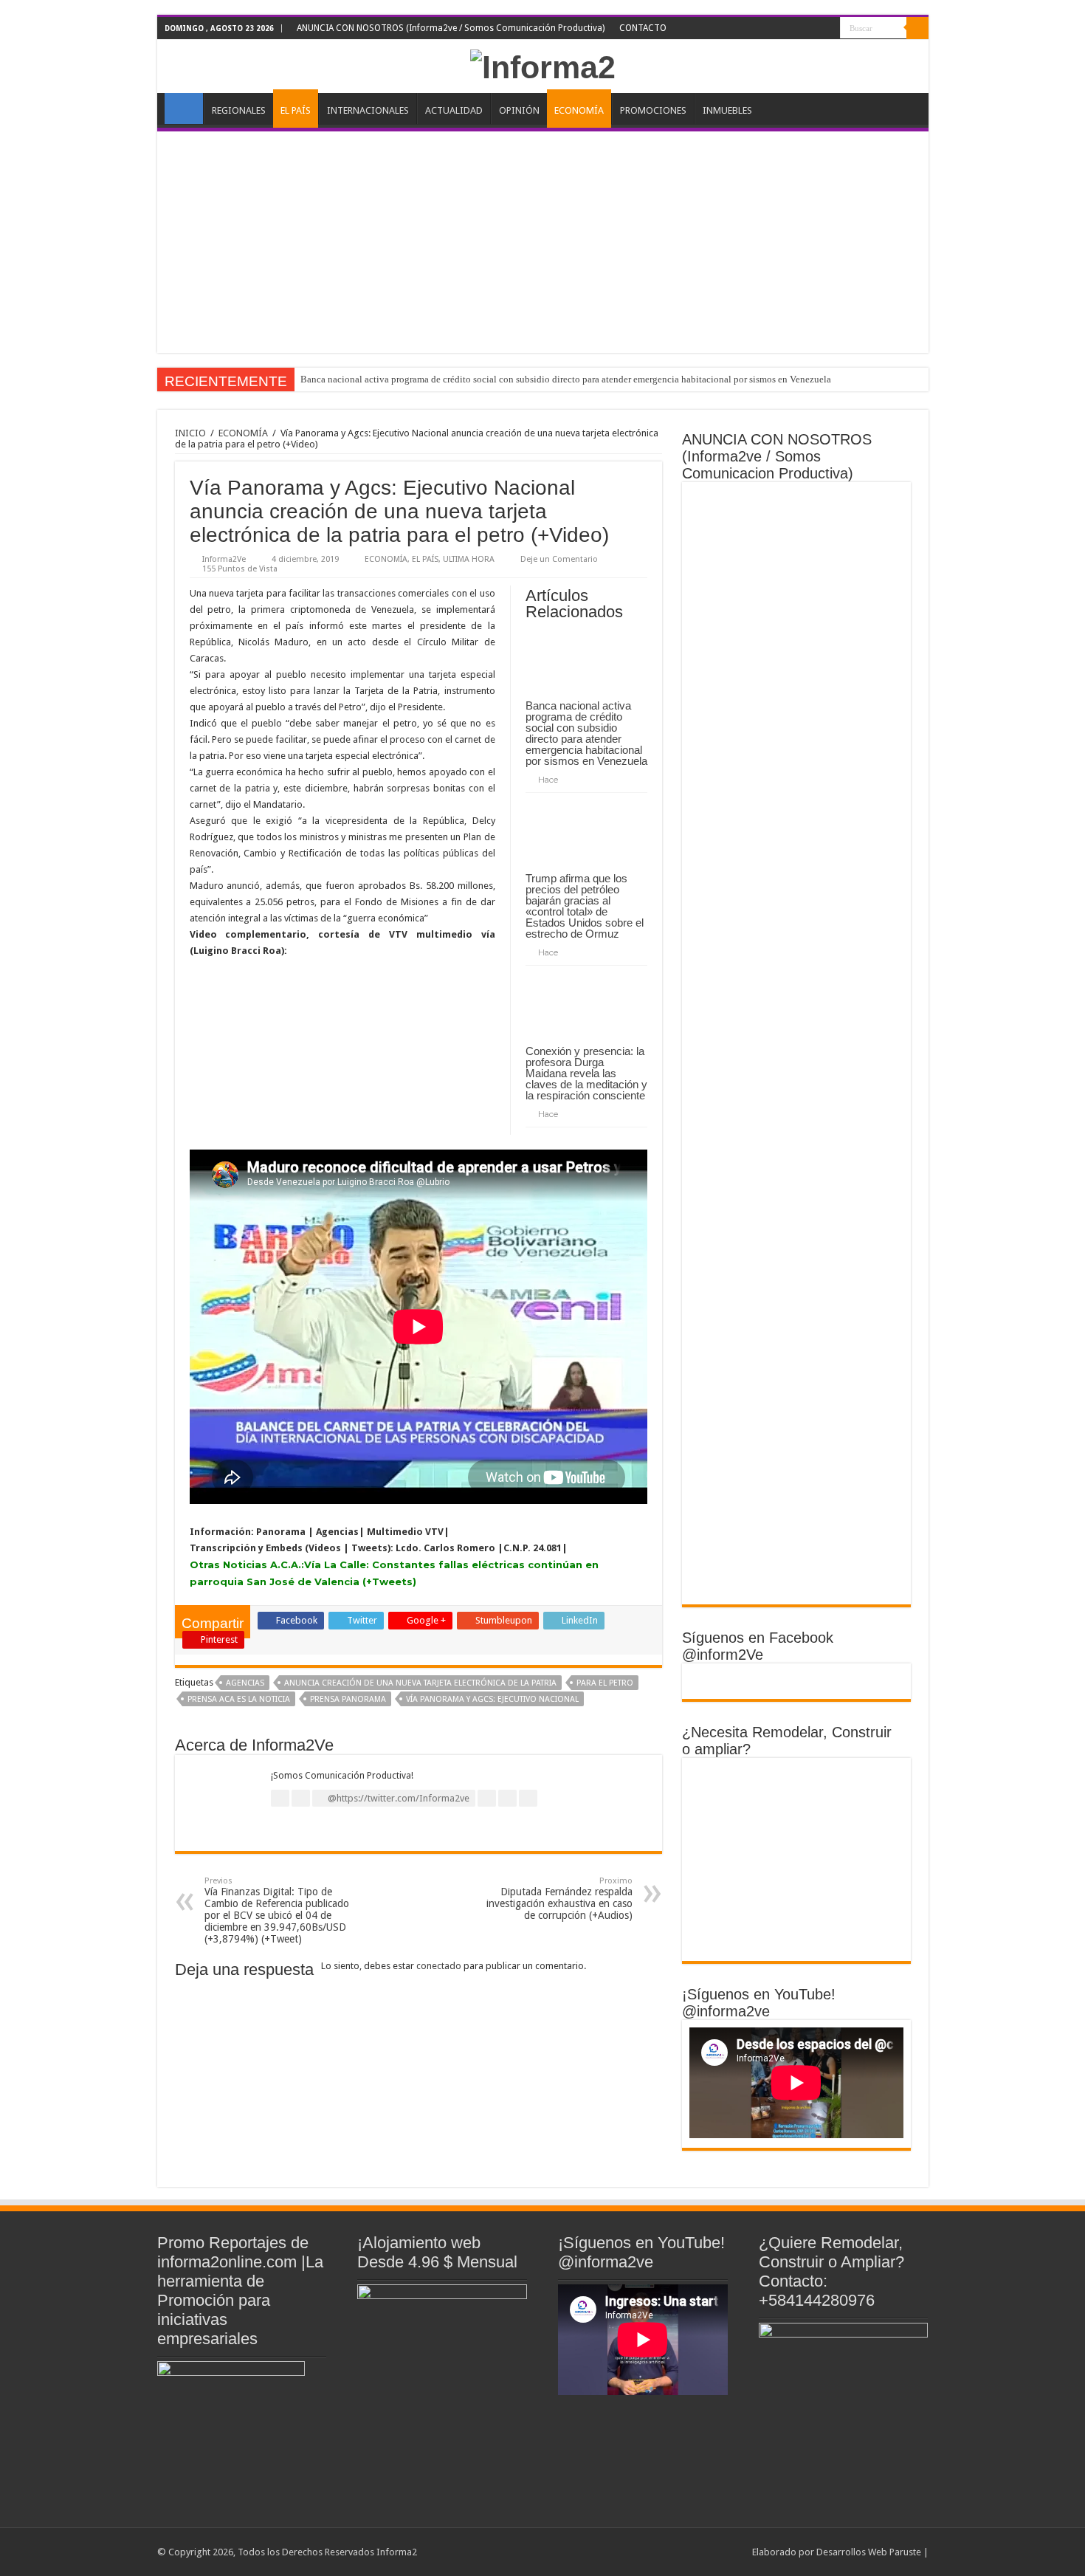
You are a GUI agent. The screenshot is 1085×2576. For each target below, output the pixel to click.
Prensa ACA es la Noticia (239, 1699)
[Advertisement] (543, 242)
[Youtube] (815, 29)
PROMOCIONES (653, 110)
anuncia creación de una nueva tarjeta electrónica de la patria (420, 1683)
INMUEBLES (727, 110)
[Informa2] (543, 65)
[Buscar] (917, 28)
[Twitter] (787, 29)
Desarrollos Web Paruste (869, 2552)
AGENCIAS (245, 1683)
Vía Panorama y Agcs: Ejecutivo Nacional (492, 1699)
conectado (439, 1966)
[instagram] (829, 29)
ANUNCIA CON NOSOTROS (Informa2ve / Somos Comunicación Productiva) (451, 28)
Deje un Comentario (559, 559)
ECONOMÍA (579, 110)
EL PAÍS (296, 110)
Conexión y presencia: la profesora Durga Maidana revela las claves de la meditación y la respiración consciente (586, 1073)
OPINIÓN (519, 110)
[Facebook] (773, 29)
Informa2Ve (224, 559)
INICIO (184, 109)
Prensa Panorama (348, 1699)
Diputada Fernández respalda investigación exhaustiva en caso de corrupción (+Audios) (559, 1899)
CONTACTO (643, 28)
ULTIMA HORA (469, 559)
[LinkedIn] (801, 29)
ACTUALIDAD (454, 110)
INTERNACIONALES (368, 110)
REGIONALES (239, 110)
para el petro (605, 1683)
